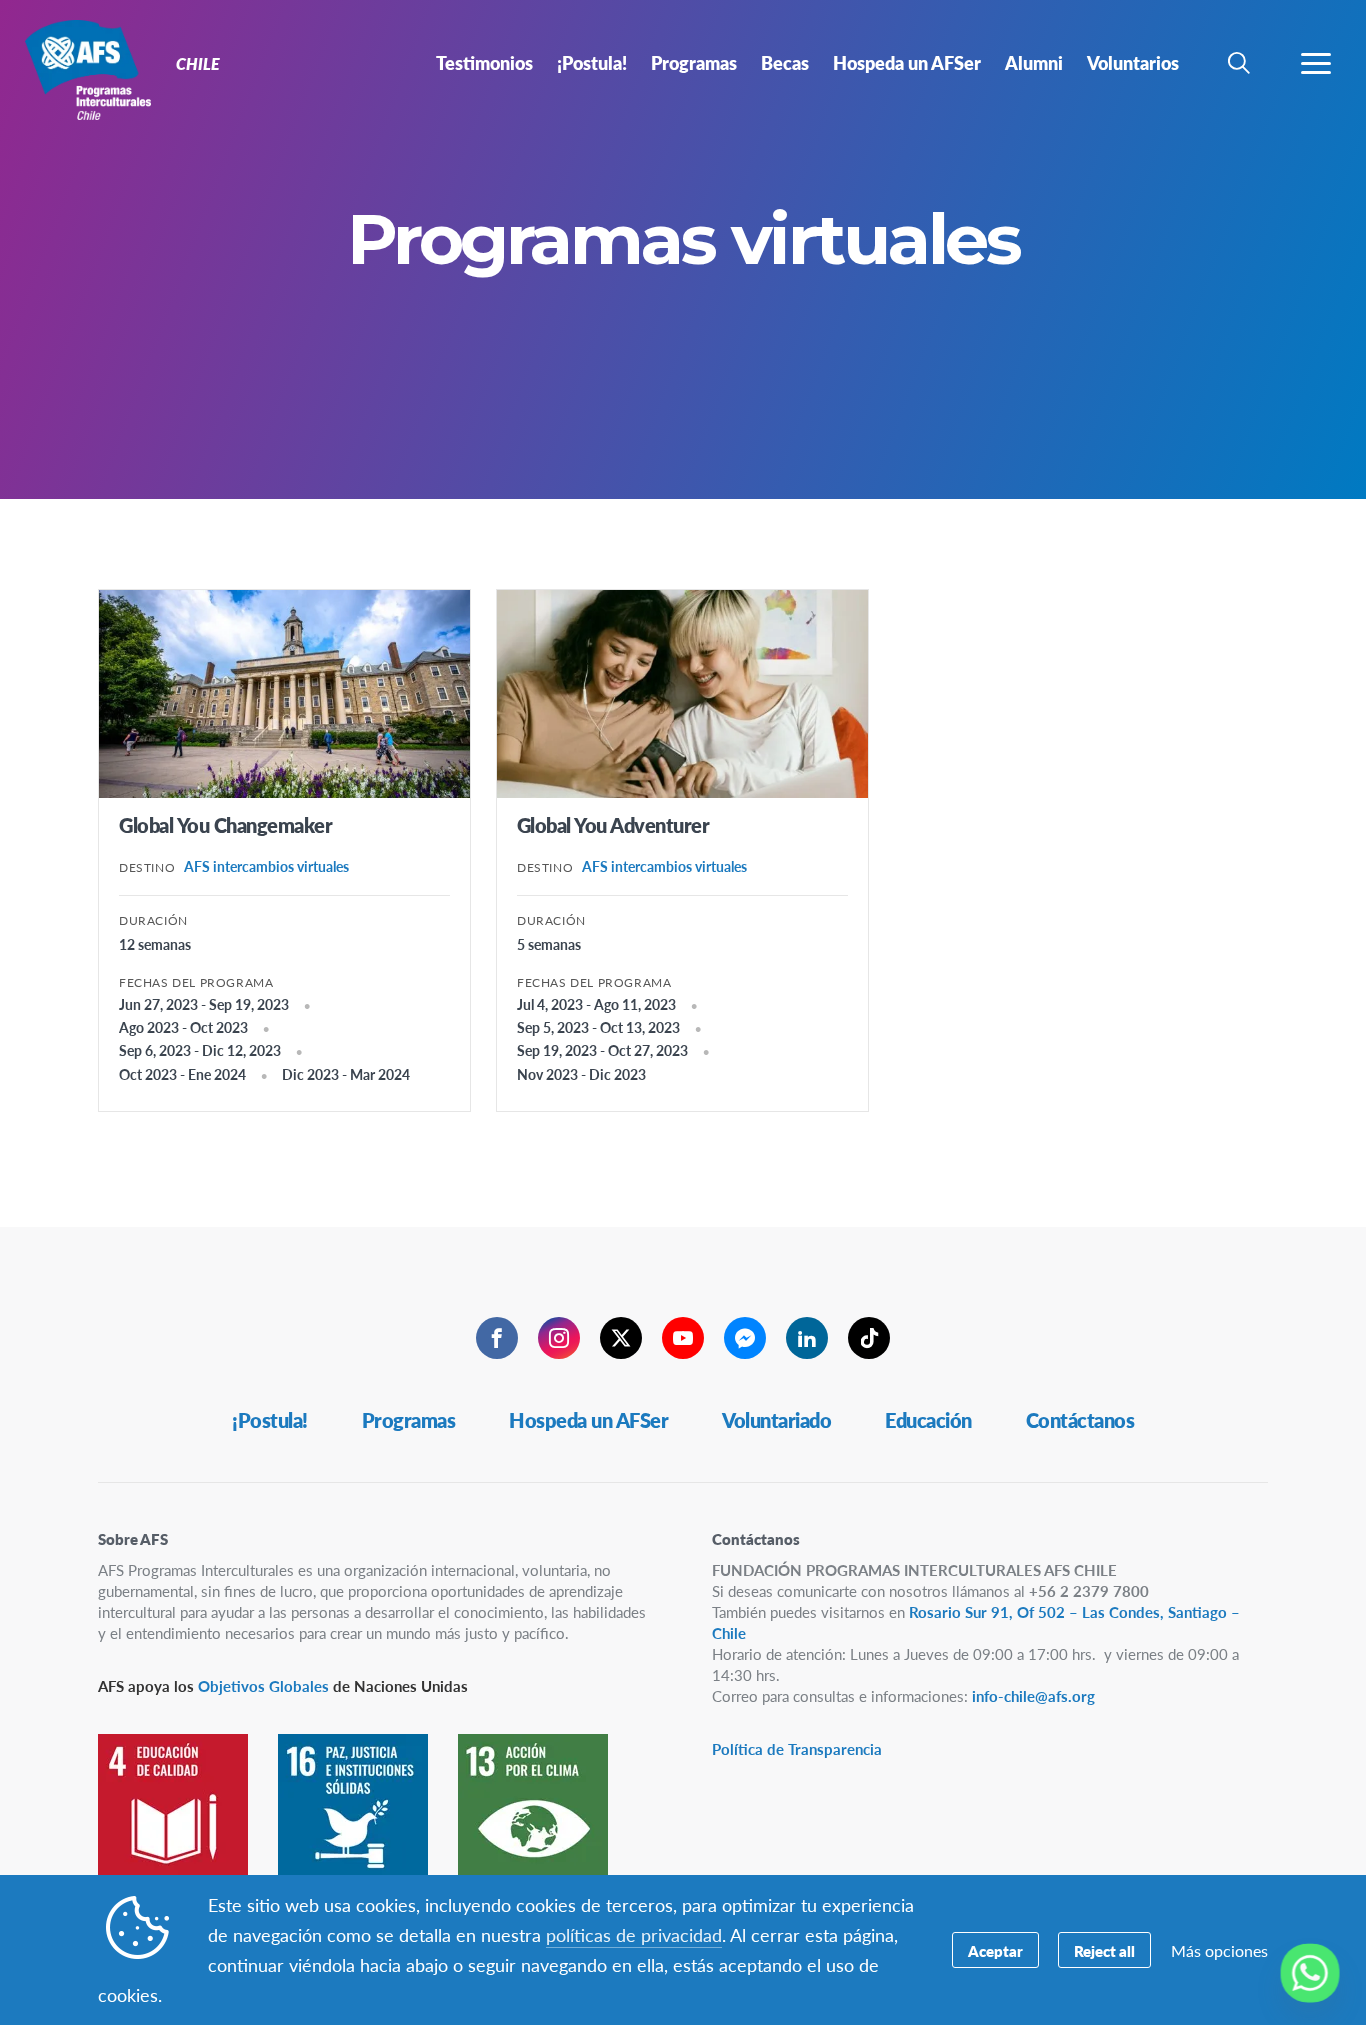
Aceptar (995, 1950)
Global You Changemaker (225, 825)
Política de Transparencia (797, 1748)
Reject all (1104, 1950)
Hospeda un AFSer (588, 1420)
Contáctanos (1080, 1420)
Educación (928, 1420)
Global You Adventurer (613, 825)
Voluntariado (776, 1420)
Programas (409, 1420)
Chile (87, 68)
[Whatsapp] (1310, 1973)
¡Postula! (270, 1420)
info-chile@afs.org (1033, 1695)
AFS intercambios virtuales (266, 866)
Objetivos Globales (263, 1685)
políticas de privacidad (634, 1934)
